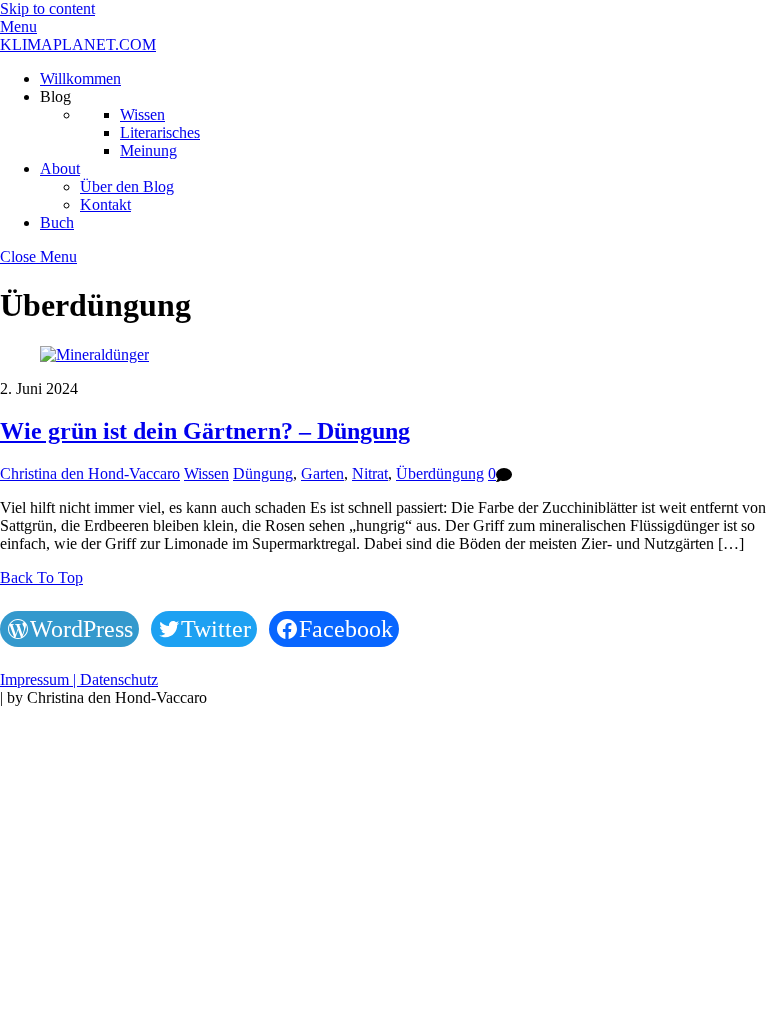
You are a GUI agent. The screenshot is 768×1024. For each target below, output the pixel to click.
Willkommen (80, 78)
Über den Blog (127, 186)
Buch (57, 222)
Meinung (148, 150)
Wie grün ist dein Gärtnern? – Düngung (205, 431)
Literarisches (160, 132)
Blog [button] (55, 96)
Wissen (142, 114)
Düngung (263, 473)
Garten (322, 473)
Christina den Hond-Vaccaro (90, 473)
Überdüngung (440, 473)
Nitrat (370, 473)
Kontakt (105, 204)
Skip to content (47, 8)
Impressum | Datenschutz (79, 679)
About (60, 168)
